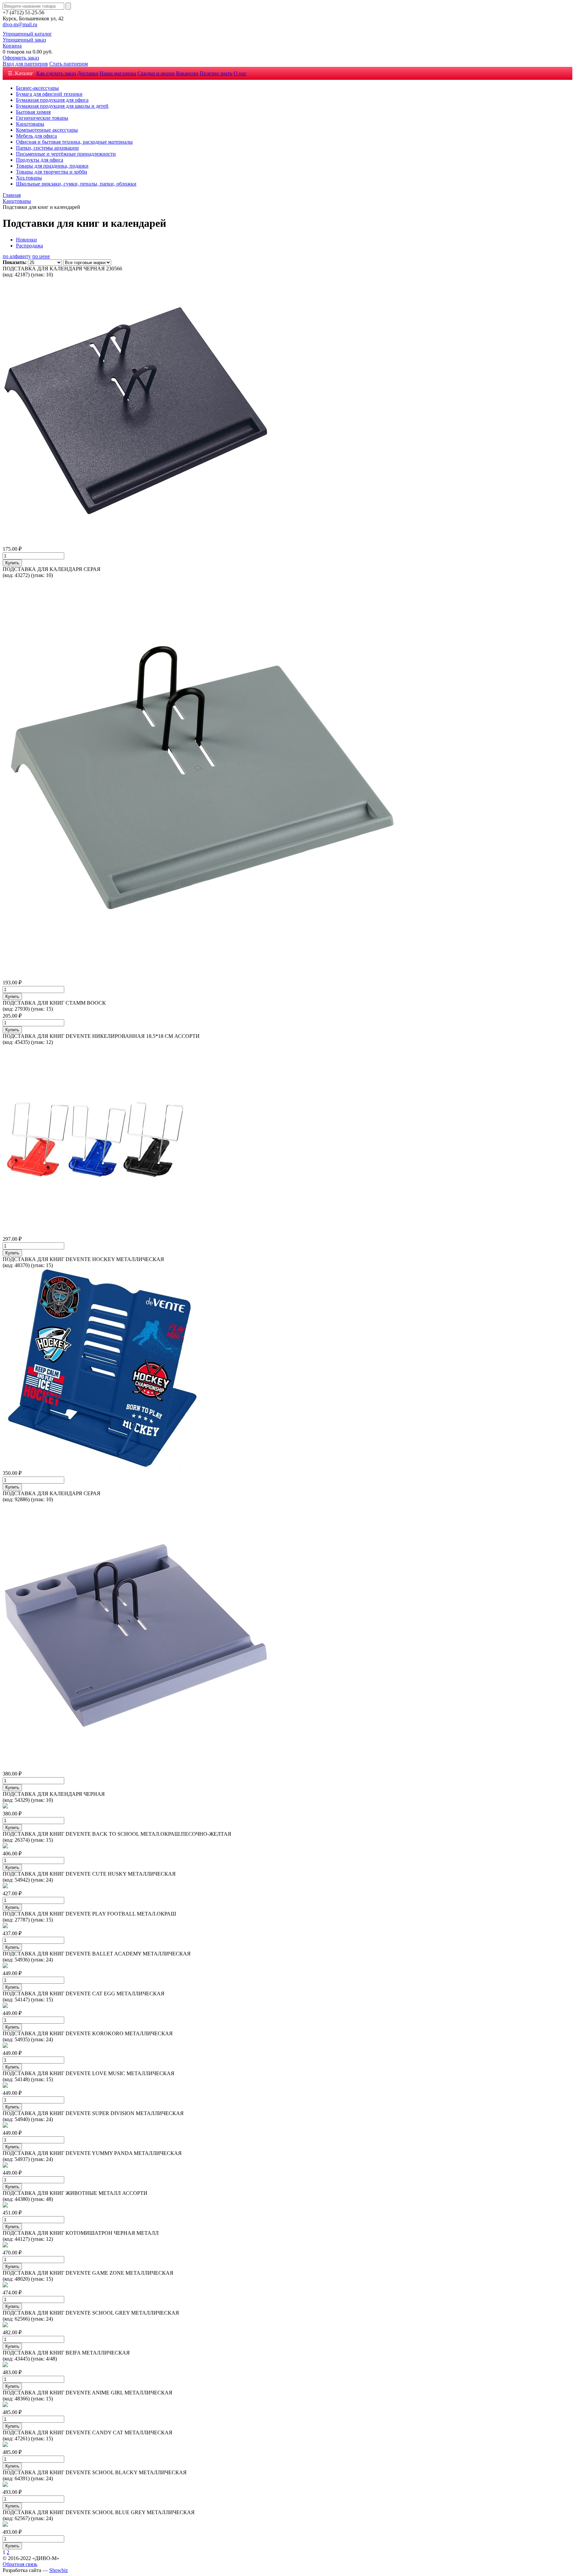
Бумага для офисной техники (49, 94)
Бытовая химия (33, 112)
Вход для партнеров (25, 64)
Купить (12, 563)
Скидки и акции (156, 73)
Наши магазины (118, 73)
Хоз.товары (29, 178)
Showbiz (59, 2570)
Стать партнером (69, 64)
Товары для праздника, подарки (52, 166)
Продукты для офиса (40, 160)
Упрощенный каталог (27, 34)
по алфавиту (17, 256)
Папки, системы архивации (47, 148)
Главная (12, 195)
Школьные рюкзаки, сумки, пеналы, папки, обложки (76, 184)
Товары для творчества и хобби (52, 172)
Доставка (88, 73)
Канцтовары (30, 124)
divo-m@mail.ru (20, 24)
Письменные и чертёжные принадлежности (66, 154)
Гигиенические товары (42, 118)
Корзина (12, 46)
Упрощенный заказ (24, 40)
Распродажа (29, 246)
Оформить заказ (21, 58)
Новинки (26, 240)
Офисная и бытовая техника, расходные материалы (74, 142)
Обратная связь (20, 2564)
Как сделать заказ (56, 73)
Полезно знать (216, 73)
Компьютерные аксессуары (47, 130)
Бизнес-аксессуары (37, 88)
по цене (41, 256)
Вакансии (187, 73)
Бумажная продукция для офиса (52, 100)
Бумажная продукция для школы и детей (62, 106)
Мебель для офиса (36, 136)
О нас (240, 73)
